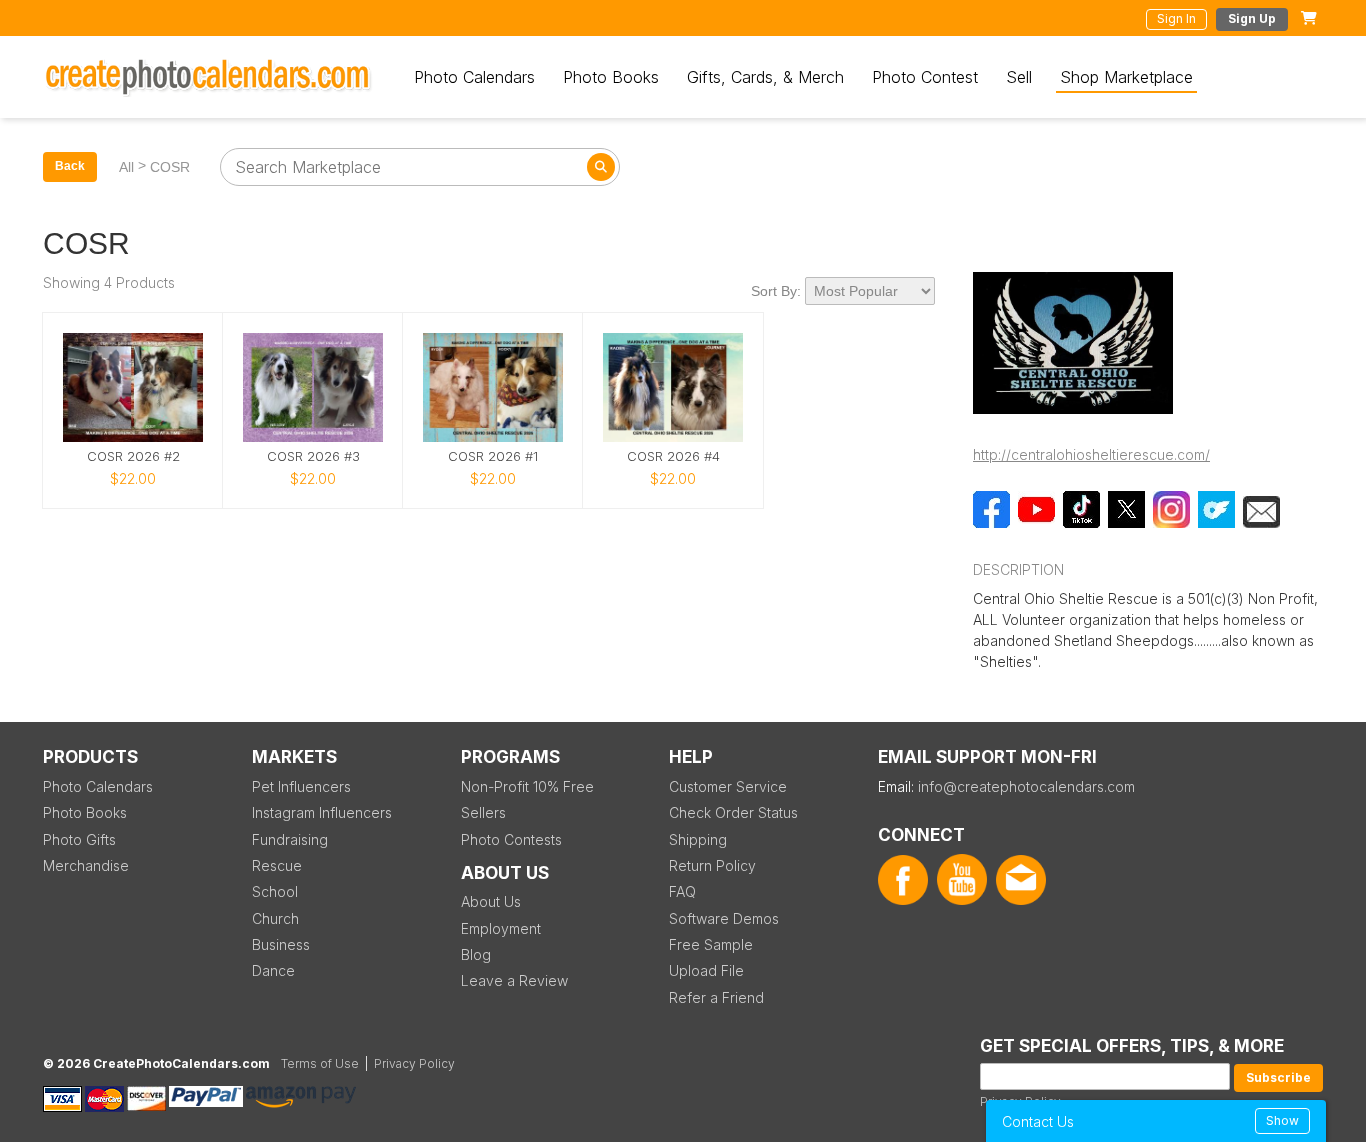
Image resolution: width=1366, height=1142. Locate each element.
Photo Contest (925, 77)
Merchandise (86, 865)
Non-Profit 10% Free (527, 786)
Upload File (706, 970)
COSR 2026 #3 (313, 456)
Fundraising (290, 839)
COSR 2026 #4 (673, 456)
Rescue (277, 865)
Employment (501, 928)
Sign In (1176, 18)
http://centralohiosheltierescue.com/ (1091, 454)
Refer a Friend (716, 997)
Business (281, 944)
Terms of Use (320, 1063)
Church (275, 918)
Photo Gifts (79, 839)
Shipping (698, 839)
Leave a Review (514, 980)
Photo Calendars (474, 77)
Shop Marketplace (1126, 77)
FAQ (682, 891)
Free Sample (711, 944)
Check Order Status (733, 812)
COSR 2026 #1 (493, 456)
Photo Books (611, 77)
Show (1282, 1120)
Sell (1019, 77)
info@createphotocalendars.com (1026, 786)
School (275, 891)
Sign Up (1252, 18)
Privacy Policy (414, 1063)
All (126, 167)
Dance (273, 970)
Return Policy (712, 865)
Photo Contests (511, 839)
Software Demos (724, 918)
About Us (491, 901)
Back (70, 166)
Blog (476, 954)
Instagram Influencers (322, 812)
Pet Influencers (301, 786)
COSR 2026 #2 (133, 456)
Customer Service (728, 786)
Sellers (483, 812)
